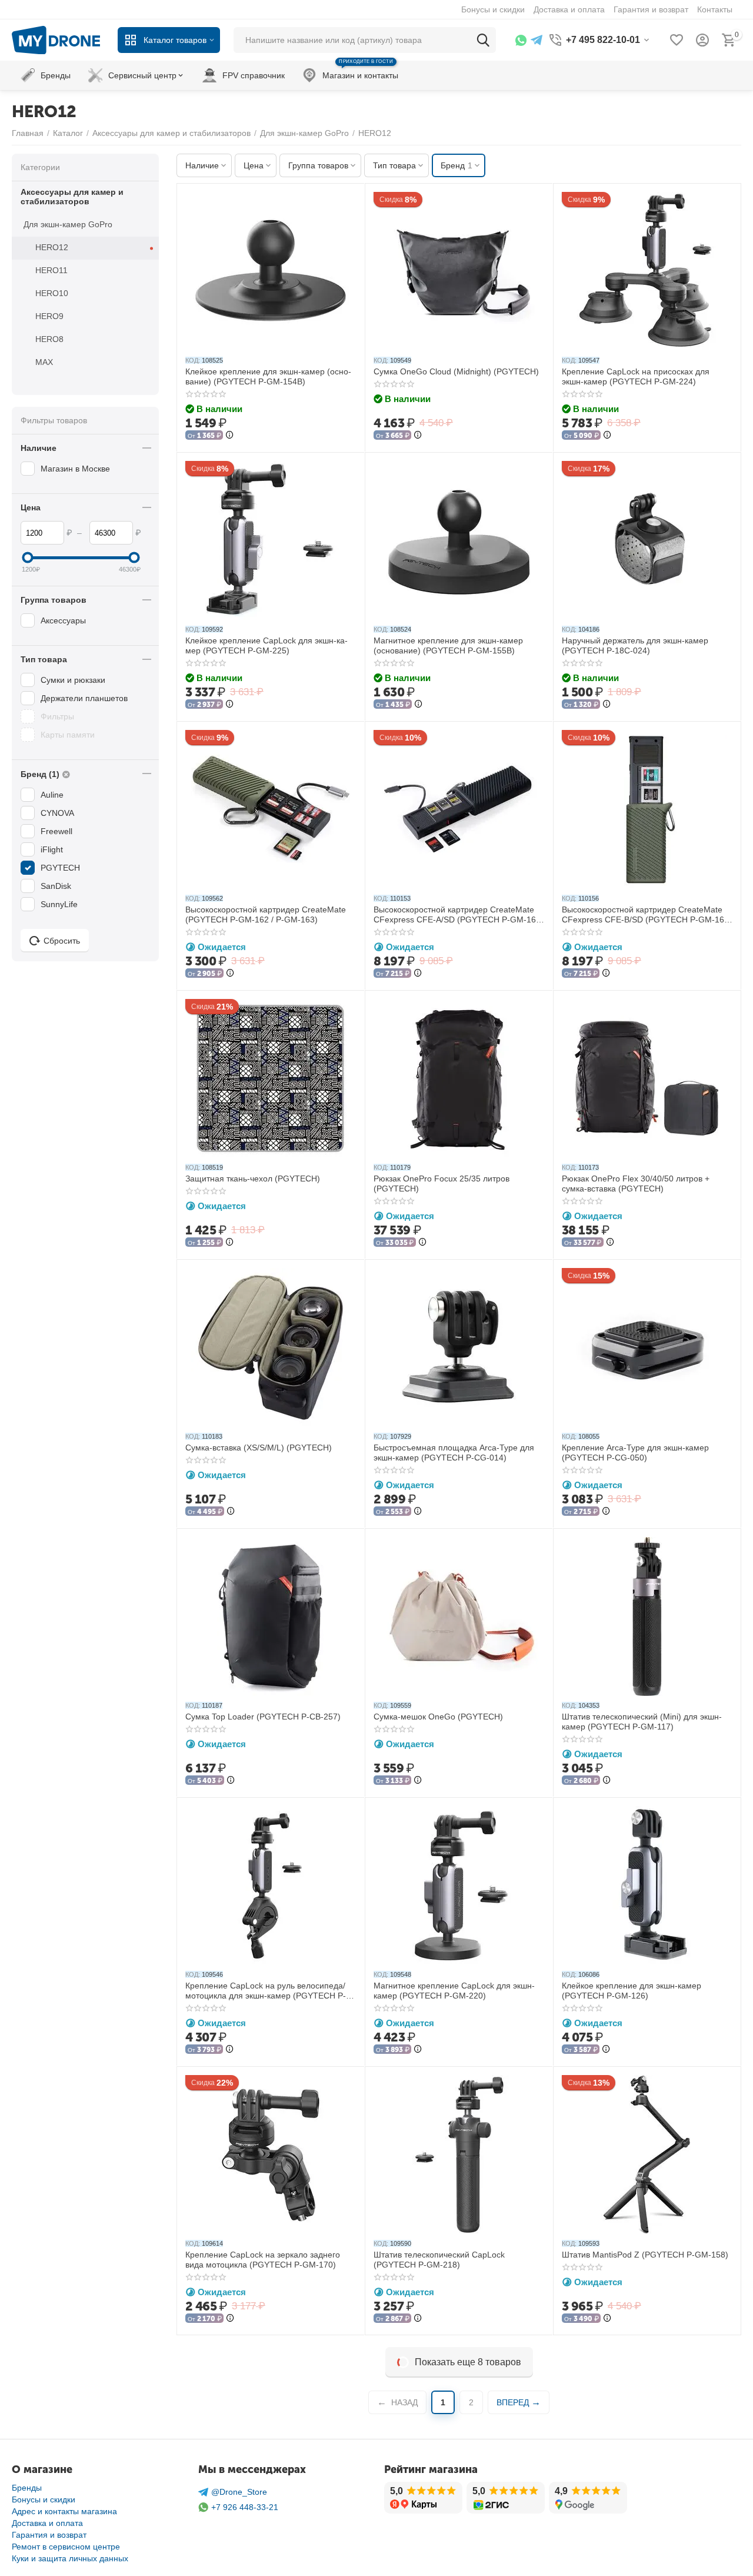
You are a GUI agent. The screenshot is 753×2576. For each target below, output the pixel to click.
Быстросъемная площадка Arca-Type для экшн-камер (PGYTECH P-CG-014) (454, 1453)
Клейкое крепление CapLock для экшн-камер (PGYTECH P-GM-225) (266, 645)
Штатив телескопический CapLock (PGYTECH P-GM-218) (439, 2260)
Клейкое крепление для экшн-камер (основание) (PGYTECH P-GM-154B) (268, 376)
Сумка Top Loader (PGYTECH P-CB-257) (263, 1717)
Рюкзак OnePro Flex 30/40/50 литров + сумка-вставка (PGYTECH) (636, 1184)
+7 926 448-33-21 (245, 2507)
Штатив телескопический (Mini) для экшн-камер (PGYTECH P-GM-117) (642, 1722)
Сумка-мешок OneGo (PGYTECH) (438, 1717)
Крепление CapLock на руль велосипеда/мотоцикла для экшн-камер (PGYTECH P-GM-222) (266, 1991)
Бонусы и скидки (44, 2499)
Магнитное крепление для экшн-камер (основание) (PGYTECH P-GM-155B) (448, 645)
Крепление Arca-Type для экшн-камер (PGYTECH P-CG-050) (635, 1453)
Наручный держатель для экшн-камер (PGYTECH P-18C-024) (635, 645)
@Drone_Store (239, 2492)
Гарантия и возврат (49, 2535)
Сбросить (62, 941)
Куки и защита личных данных (70, 2558)
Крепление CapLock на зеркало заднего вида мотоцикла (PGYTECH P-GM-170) (263, 2260)
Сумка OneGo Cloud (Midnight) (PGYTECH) (456, 371)
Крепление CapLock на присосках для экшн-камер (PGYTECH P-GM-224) (636, 376)
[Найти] (483, 40)
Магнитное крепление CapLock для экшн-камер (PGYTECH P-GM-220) (454, 1991)
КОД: (193, 360)
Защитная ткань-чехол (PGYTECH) (253, 1179)
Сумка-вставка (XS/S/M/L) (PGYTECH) (259, 1448)
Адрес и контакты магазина (64, 2511)
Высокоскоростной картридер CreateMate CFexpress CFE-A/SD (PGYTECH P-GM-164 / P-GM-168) (457, 915)
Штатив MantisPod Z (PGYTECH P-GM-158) (645, 2255)
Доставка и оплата (47, 2523)
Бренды (27, 2488)
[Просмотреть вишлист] (677, 40)
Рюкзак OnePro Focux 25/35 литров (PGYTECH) (442, 1184)
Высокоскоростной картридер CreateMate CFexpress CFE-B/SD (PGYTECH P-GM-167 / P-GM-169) (645, 915)
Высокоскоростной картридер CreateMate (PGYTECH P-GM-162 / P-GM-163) (266, 914)
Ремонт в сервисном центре (66, 2547)
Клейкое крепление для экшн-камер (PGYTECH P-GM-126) (632, 1991)
